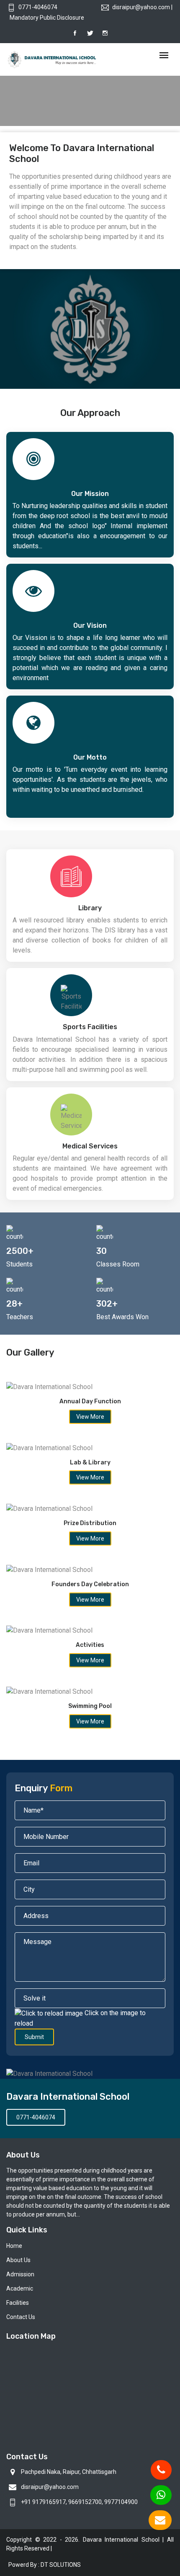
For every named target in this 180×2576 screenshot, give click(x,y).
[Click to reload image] (49, 2014)
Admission (20, 2274)
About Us (18, 2260)
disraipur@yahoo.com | (142, 7)
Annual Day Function (90, 1401)
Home (14, 2246)
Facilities (18, 2303)
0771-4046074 (38, 7)
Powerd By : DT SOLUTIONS (45, 2565)
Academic (20, 2288)
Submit (34, 2037)
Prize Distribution (90, 1523)
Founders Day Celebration (90, 1584)
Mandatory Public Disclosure (47, 18)
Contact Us (21, 2317)
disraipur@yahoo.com (50, 2487)
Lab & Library (90, 1463)
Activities (90, 1645)
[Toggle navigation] (164, 56)
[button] (19, 109)
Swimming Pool (90, 1706)
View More (90, 1417)
